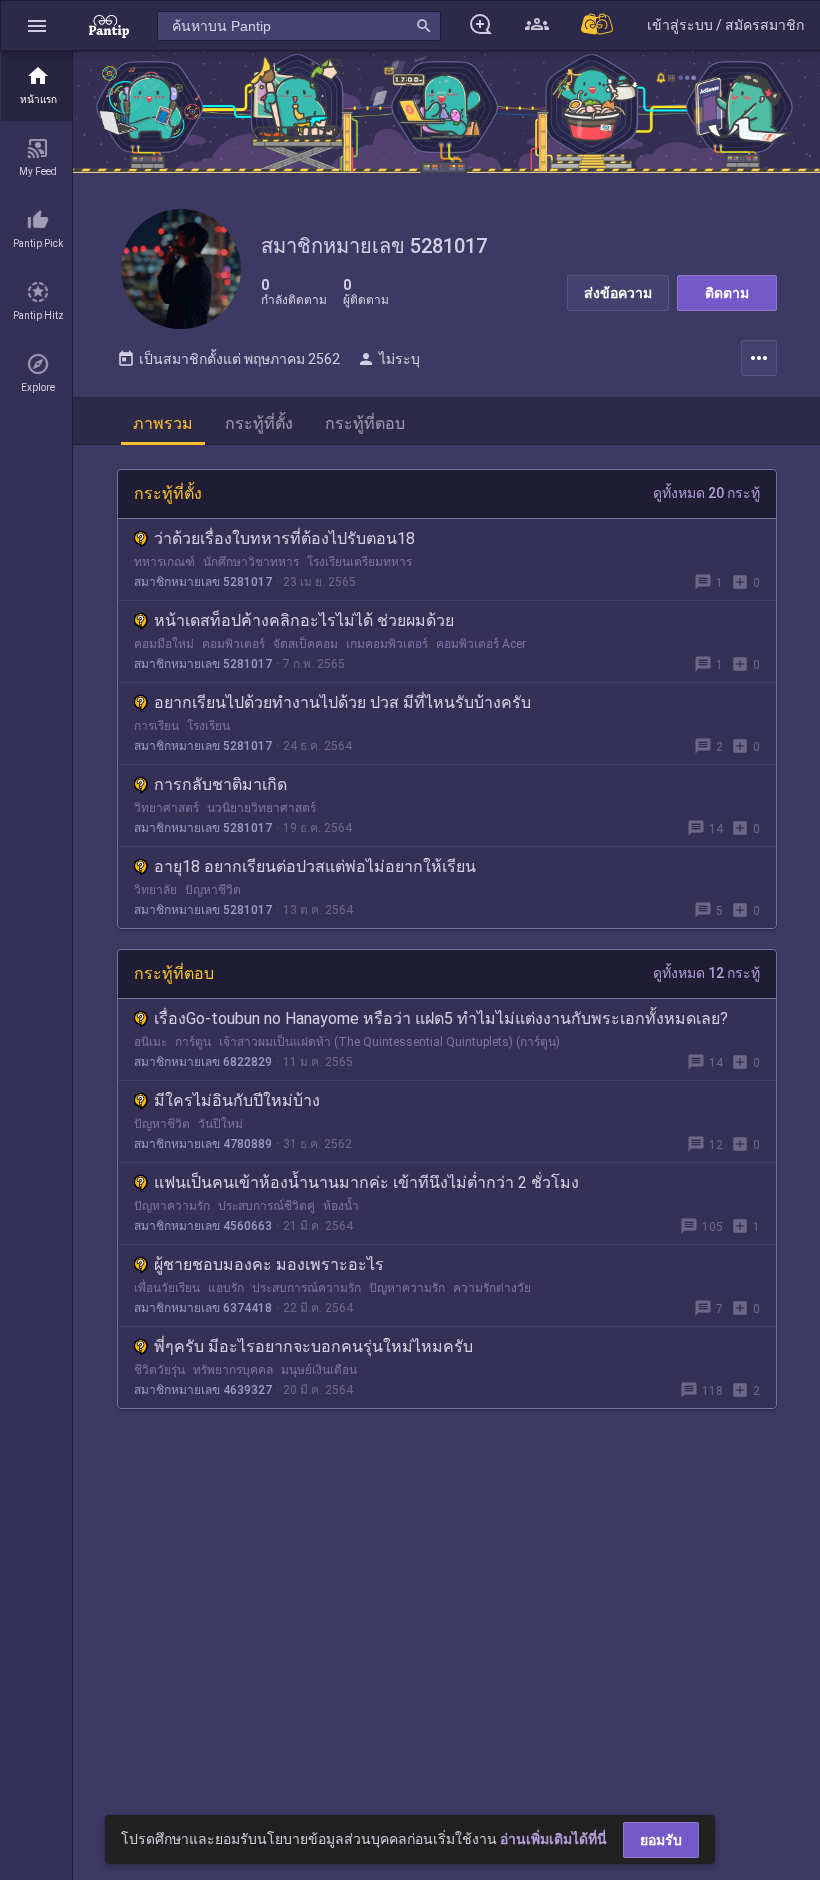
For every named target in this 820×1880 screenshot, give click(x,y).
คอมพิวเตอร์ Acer (481, 644)
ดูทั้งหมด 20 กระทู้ (706, 493)
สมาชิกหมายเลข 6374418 (203, 1308)
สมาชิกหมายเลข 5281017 (203, 582)
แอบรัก (226, 1288)
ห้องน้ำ (341, 1206)
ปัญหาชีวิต (213, 890)
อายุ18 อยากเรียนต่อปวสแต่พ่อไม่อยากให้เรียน (315, 866)
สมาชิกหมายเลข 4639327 (203, 1390)
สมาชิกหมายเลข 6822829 (203, 1062)
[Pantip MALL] (598, 25)
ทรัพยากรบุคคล (233, 1370)
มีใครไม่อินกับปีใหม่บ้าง (237, 1100)
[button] (37, 25)
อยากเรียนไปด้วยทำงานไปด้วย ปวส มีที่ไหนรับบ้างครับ (342, 702)
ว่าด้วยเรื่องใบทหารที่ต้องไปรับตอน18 (284, 538)
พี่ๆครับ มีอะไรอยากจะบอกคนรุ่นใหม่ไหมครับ (313, 1346)
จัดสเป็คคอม (305, 644)
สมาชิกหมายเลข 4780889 (203, 1144)
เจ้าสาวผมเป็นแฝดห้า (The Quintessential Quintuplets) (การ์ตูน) (389, 1042)
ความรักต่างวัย (492, 1288)
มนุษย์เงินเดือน (319, 1370)
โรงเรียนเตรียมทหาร (359, 562)
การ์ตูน (193, 1042)
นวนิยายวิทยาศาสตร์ (261, 808)
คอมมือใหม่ (164, 644)
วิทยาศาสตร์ (166, 808)
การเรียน (156, 726)
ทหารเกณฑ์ (164, 562)
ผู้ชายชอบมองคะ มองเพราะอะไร (269, 1264)
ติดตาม (727, 293)
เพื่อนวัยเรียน (167, 1288)
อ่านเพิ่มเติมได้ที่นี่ (553, 1839)
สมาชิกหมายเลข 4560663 (203, 1226)
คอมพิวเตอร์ (233, 644)
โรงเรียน (208, 726)
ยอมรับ (661, 1840)
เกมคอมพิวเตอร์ (387, 644)
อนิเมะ (150, 1042)
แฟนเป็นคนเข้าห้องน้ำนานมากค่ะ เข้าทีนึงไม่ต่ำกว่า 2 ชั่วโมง (366, 1182)
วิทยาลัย (155, 890)
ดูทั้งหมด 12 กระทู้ (706, 973)
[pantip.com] (109, 25)
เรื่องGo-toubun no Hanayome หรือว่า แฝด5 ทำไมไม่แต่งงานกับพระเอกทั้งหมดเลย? (441, 1018)
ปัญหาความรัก (172, 1206)
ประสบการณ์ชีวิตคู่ (266, 1206)
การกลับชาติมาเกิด (220, 784)
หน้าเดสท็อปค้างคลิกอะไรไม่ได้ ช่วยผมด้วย (304, 620)
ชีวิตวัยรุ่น (159, 1370)
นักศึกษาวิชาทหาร (251, 562)
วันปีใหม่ (220, 1124)
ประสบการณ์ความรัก (306, 1288)
